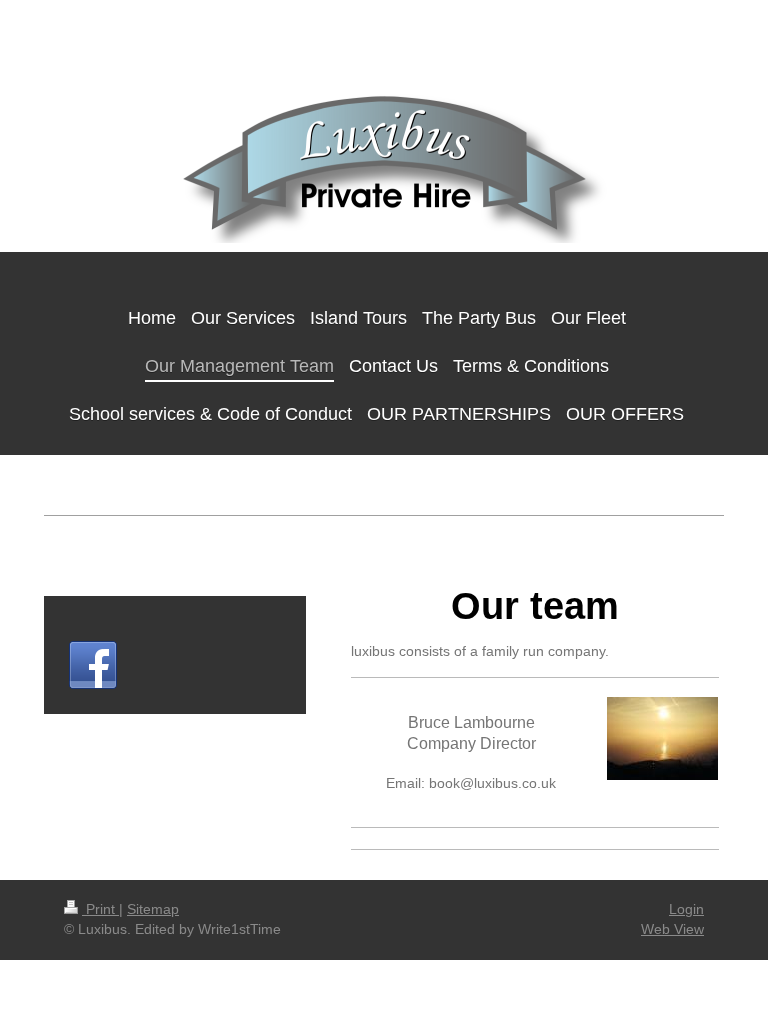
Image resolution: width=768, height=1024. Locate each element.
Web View (672, 929)
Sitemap (153, 909)
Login (686, 909)
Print (100, 909)
